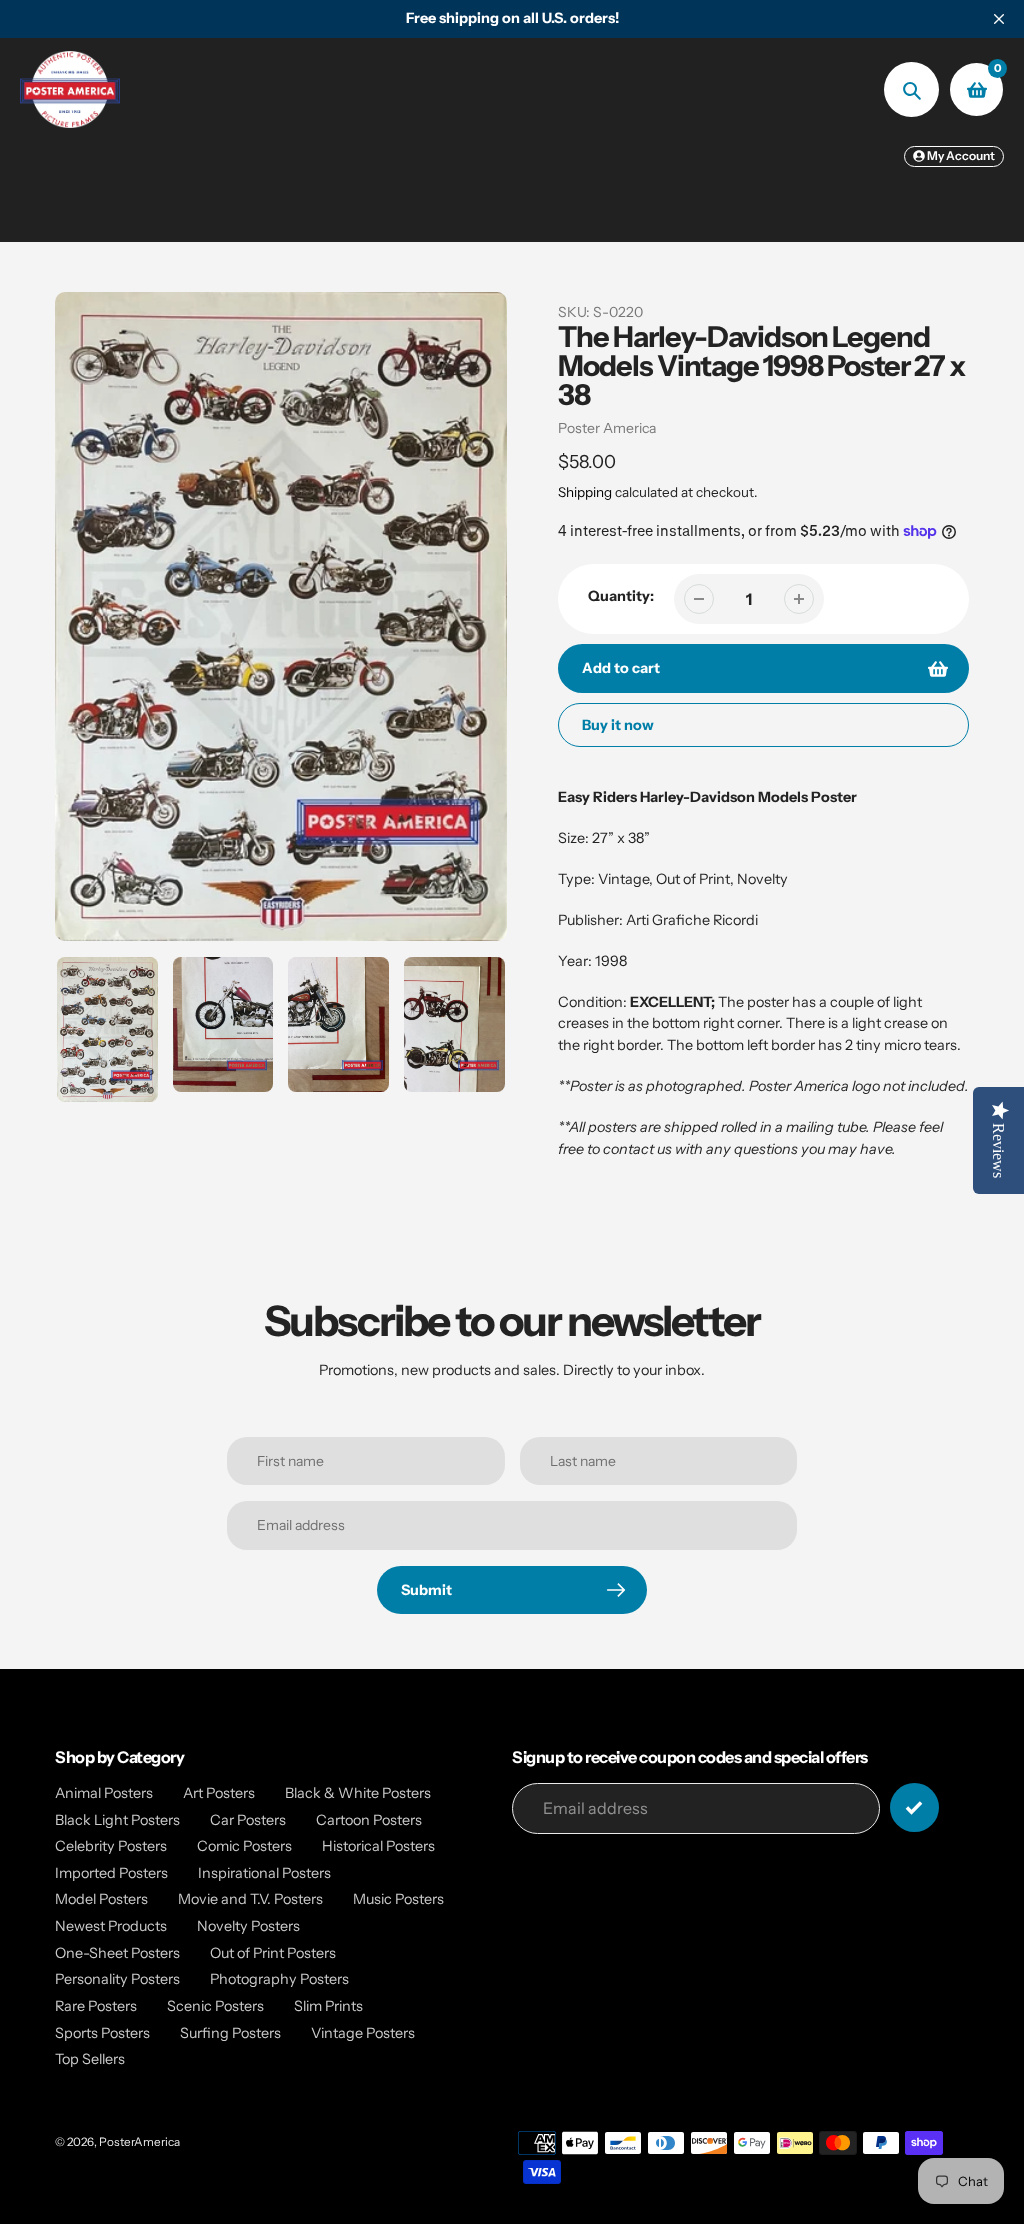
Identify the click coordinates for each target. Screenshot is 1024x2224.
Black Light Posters (117, 1820)
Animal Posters (104, 1793)
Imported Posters (111, 1873)
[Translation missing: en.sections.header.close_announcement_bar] (999, 19)
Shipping (585, 492)
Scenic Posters (215, 2006)
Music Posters (398, 1899)
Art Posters (219, 1793)
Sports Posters (102, 2033)
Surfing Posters (230, 2033)
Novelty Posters (248, 1926)
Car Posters (248, 1820)
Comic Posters (244, 1846)
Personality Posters (117, 1979)
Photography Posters (279, 1979)
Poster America (607, 428)
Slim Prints (328, 2006)
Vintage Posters (363, 2033)
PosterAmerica (139, 2142)
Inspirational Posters (264, 1873)
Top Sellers (90, 2059)
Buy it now (618, 725)
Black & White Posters (358, 1793)
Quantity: (621, 596)
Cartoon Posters (369, 1820)
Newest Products (111, 1926)
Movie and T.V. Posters (250, 1899)
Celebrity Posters (111, 1846)
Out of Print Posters (273, 1953)
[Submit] (914, 1807)
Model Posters (101, 1899)
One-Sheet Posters (117, 1953)
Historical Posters (378, 1846)
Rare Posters (96, 2006)
